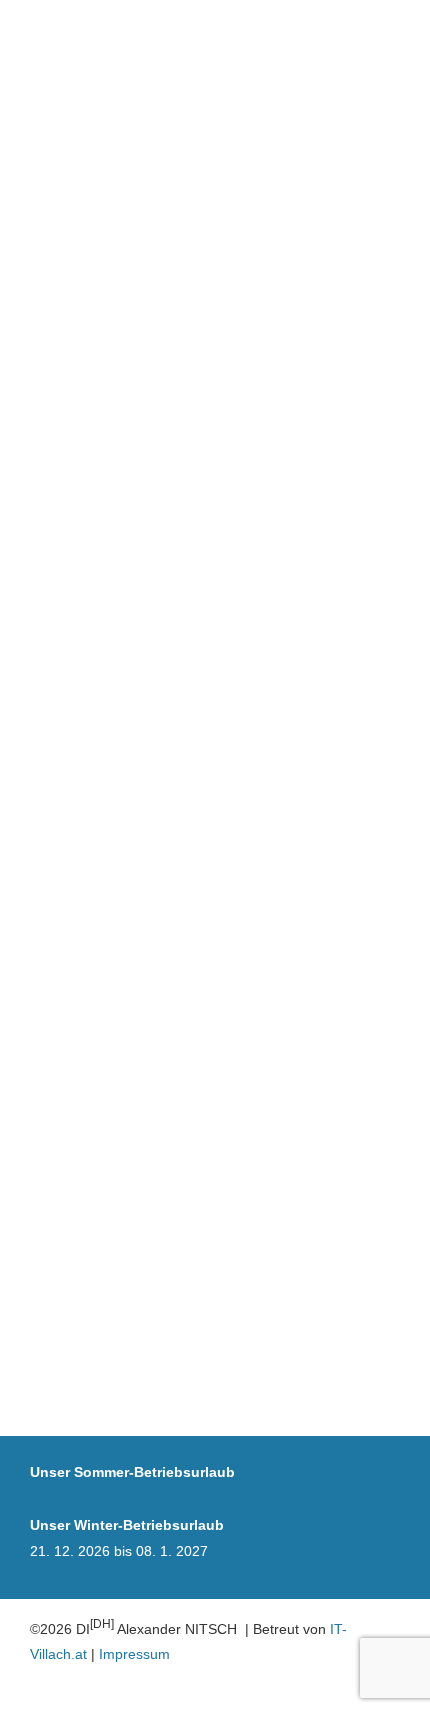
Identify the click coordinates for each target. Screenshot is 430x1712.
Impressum (134, 1654)
